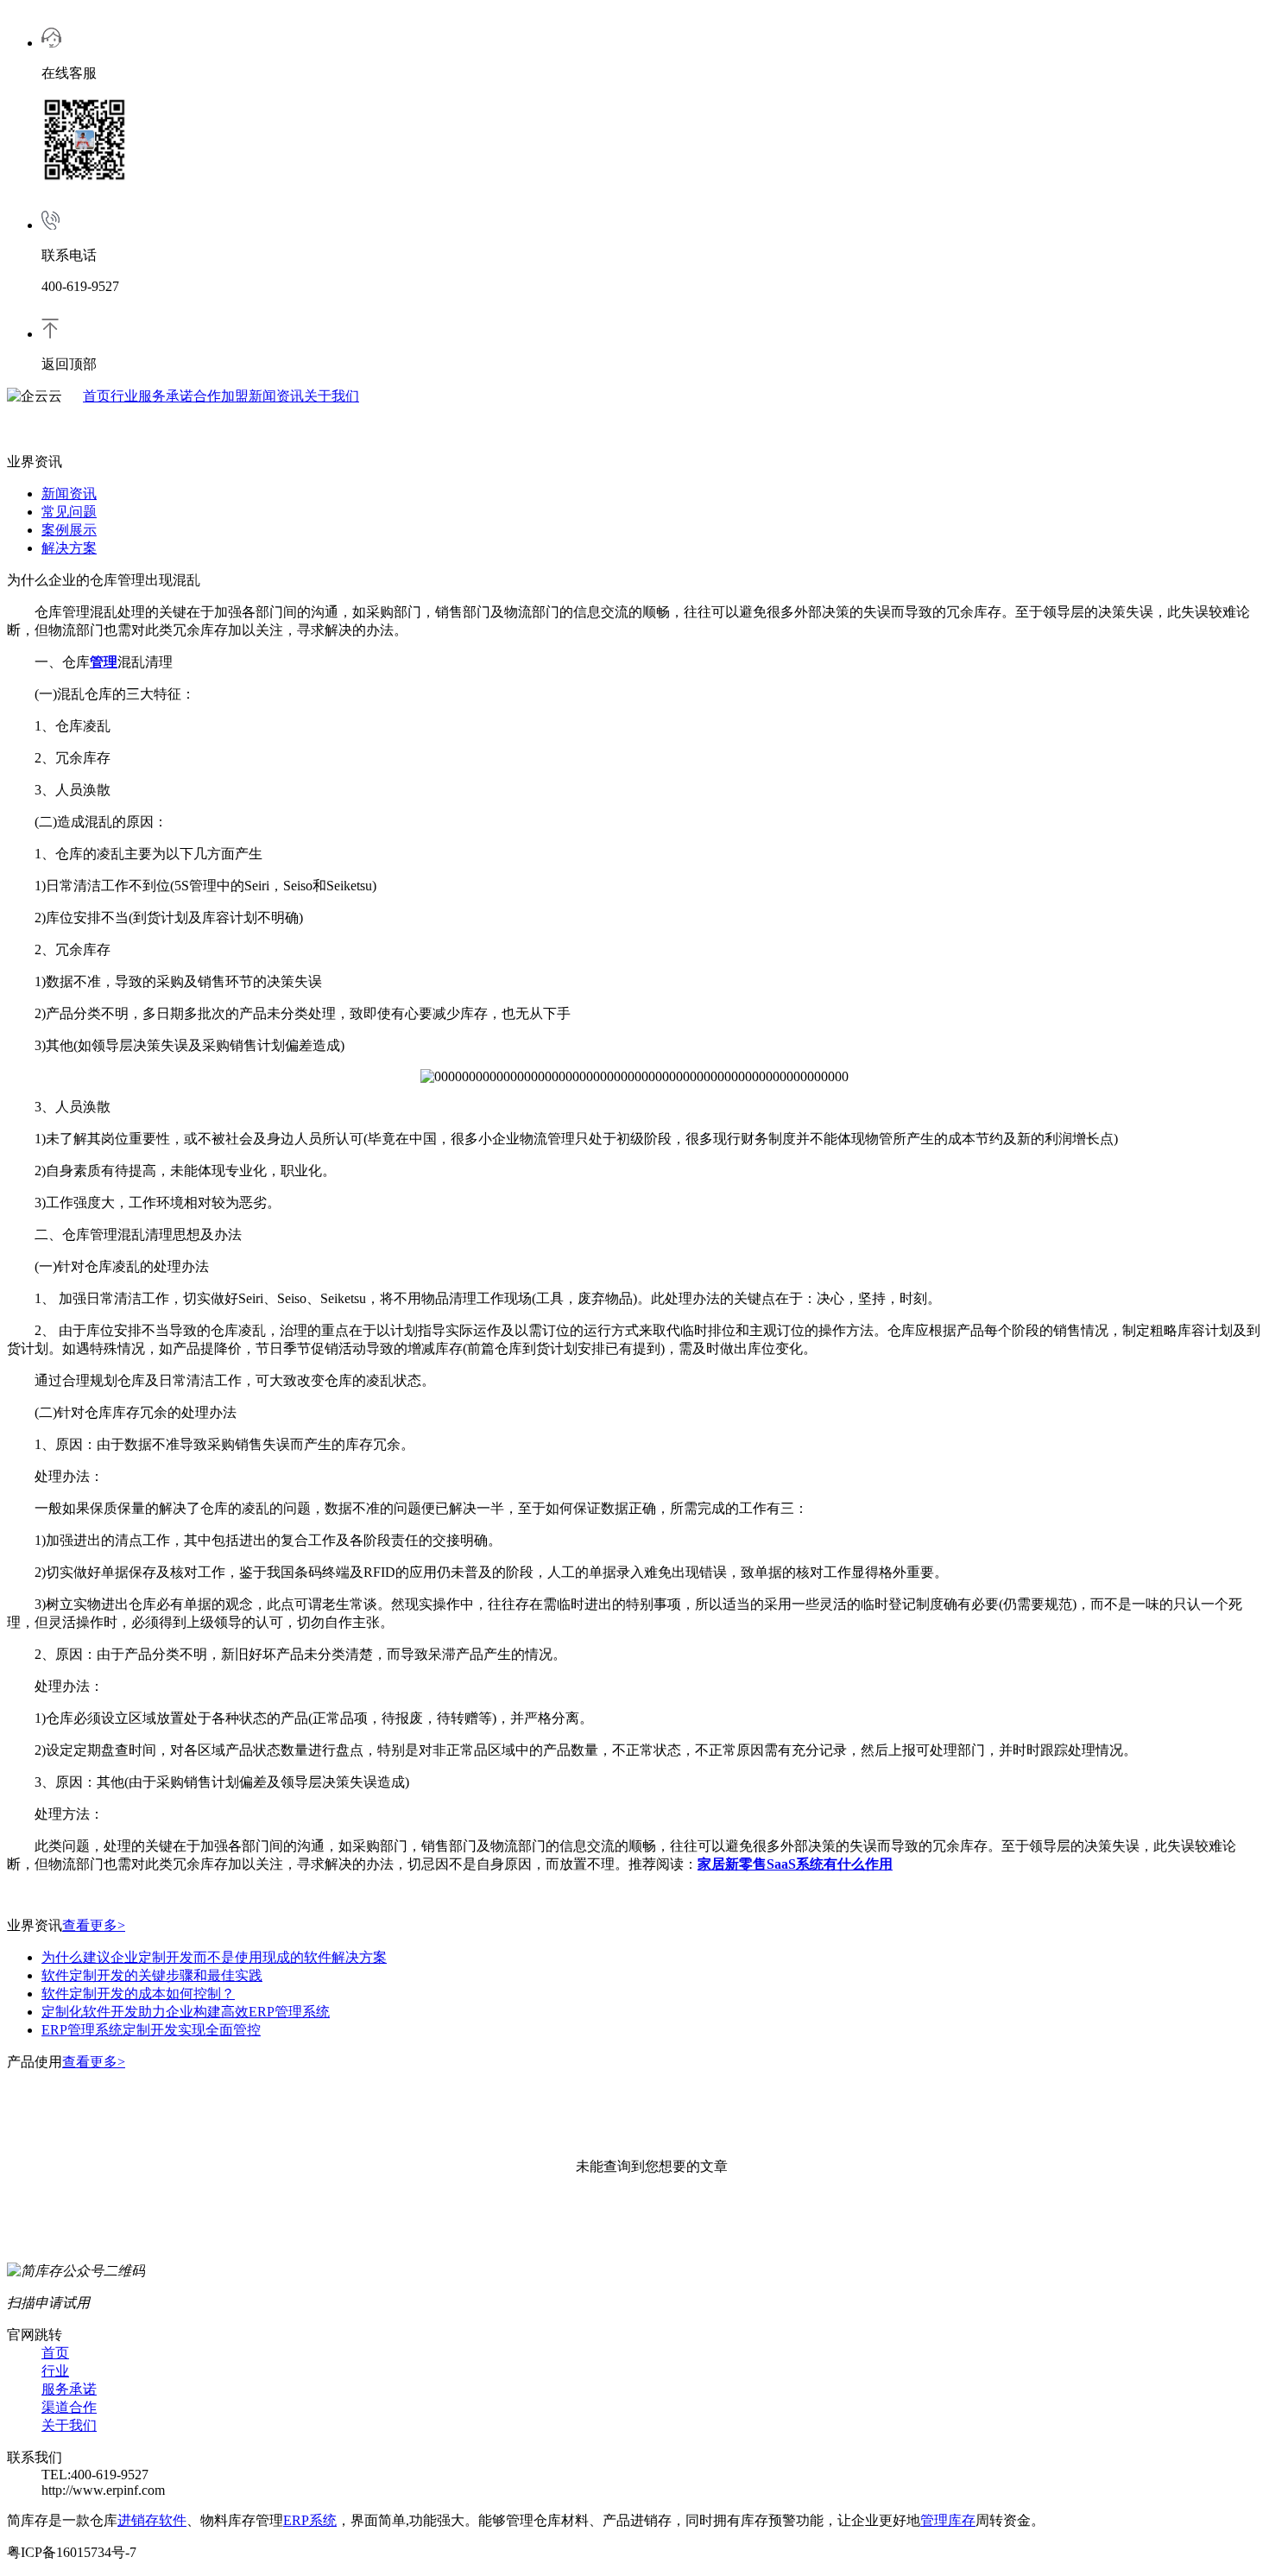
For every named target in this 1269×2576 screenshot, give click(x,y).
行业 (124, 396)
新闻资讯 (276, 396)
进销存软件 (152, 2520)
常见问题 (69, 512)
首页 (97, 396)
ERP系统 (310, 2520)
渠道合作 (69, 2407)
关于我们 (331, 396)
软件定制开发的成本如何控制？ (138, 1994)
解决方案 (69, 548)
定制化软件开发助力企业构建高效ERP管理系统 (186, 2012)
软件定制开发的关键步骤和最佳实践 (152, 1975)
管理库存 (948, 2520)
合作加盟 (221, 396)
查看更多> (94, 1925)
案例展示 (69, 530)
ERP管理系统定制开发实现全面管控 (151, 2030)
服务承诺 (166, 396)
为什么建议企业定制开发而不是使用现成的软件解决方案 (214, 1957)
